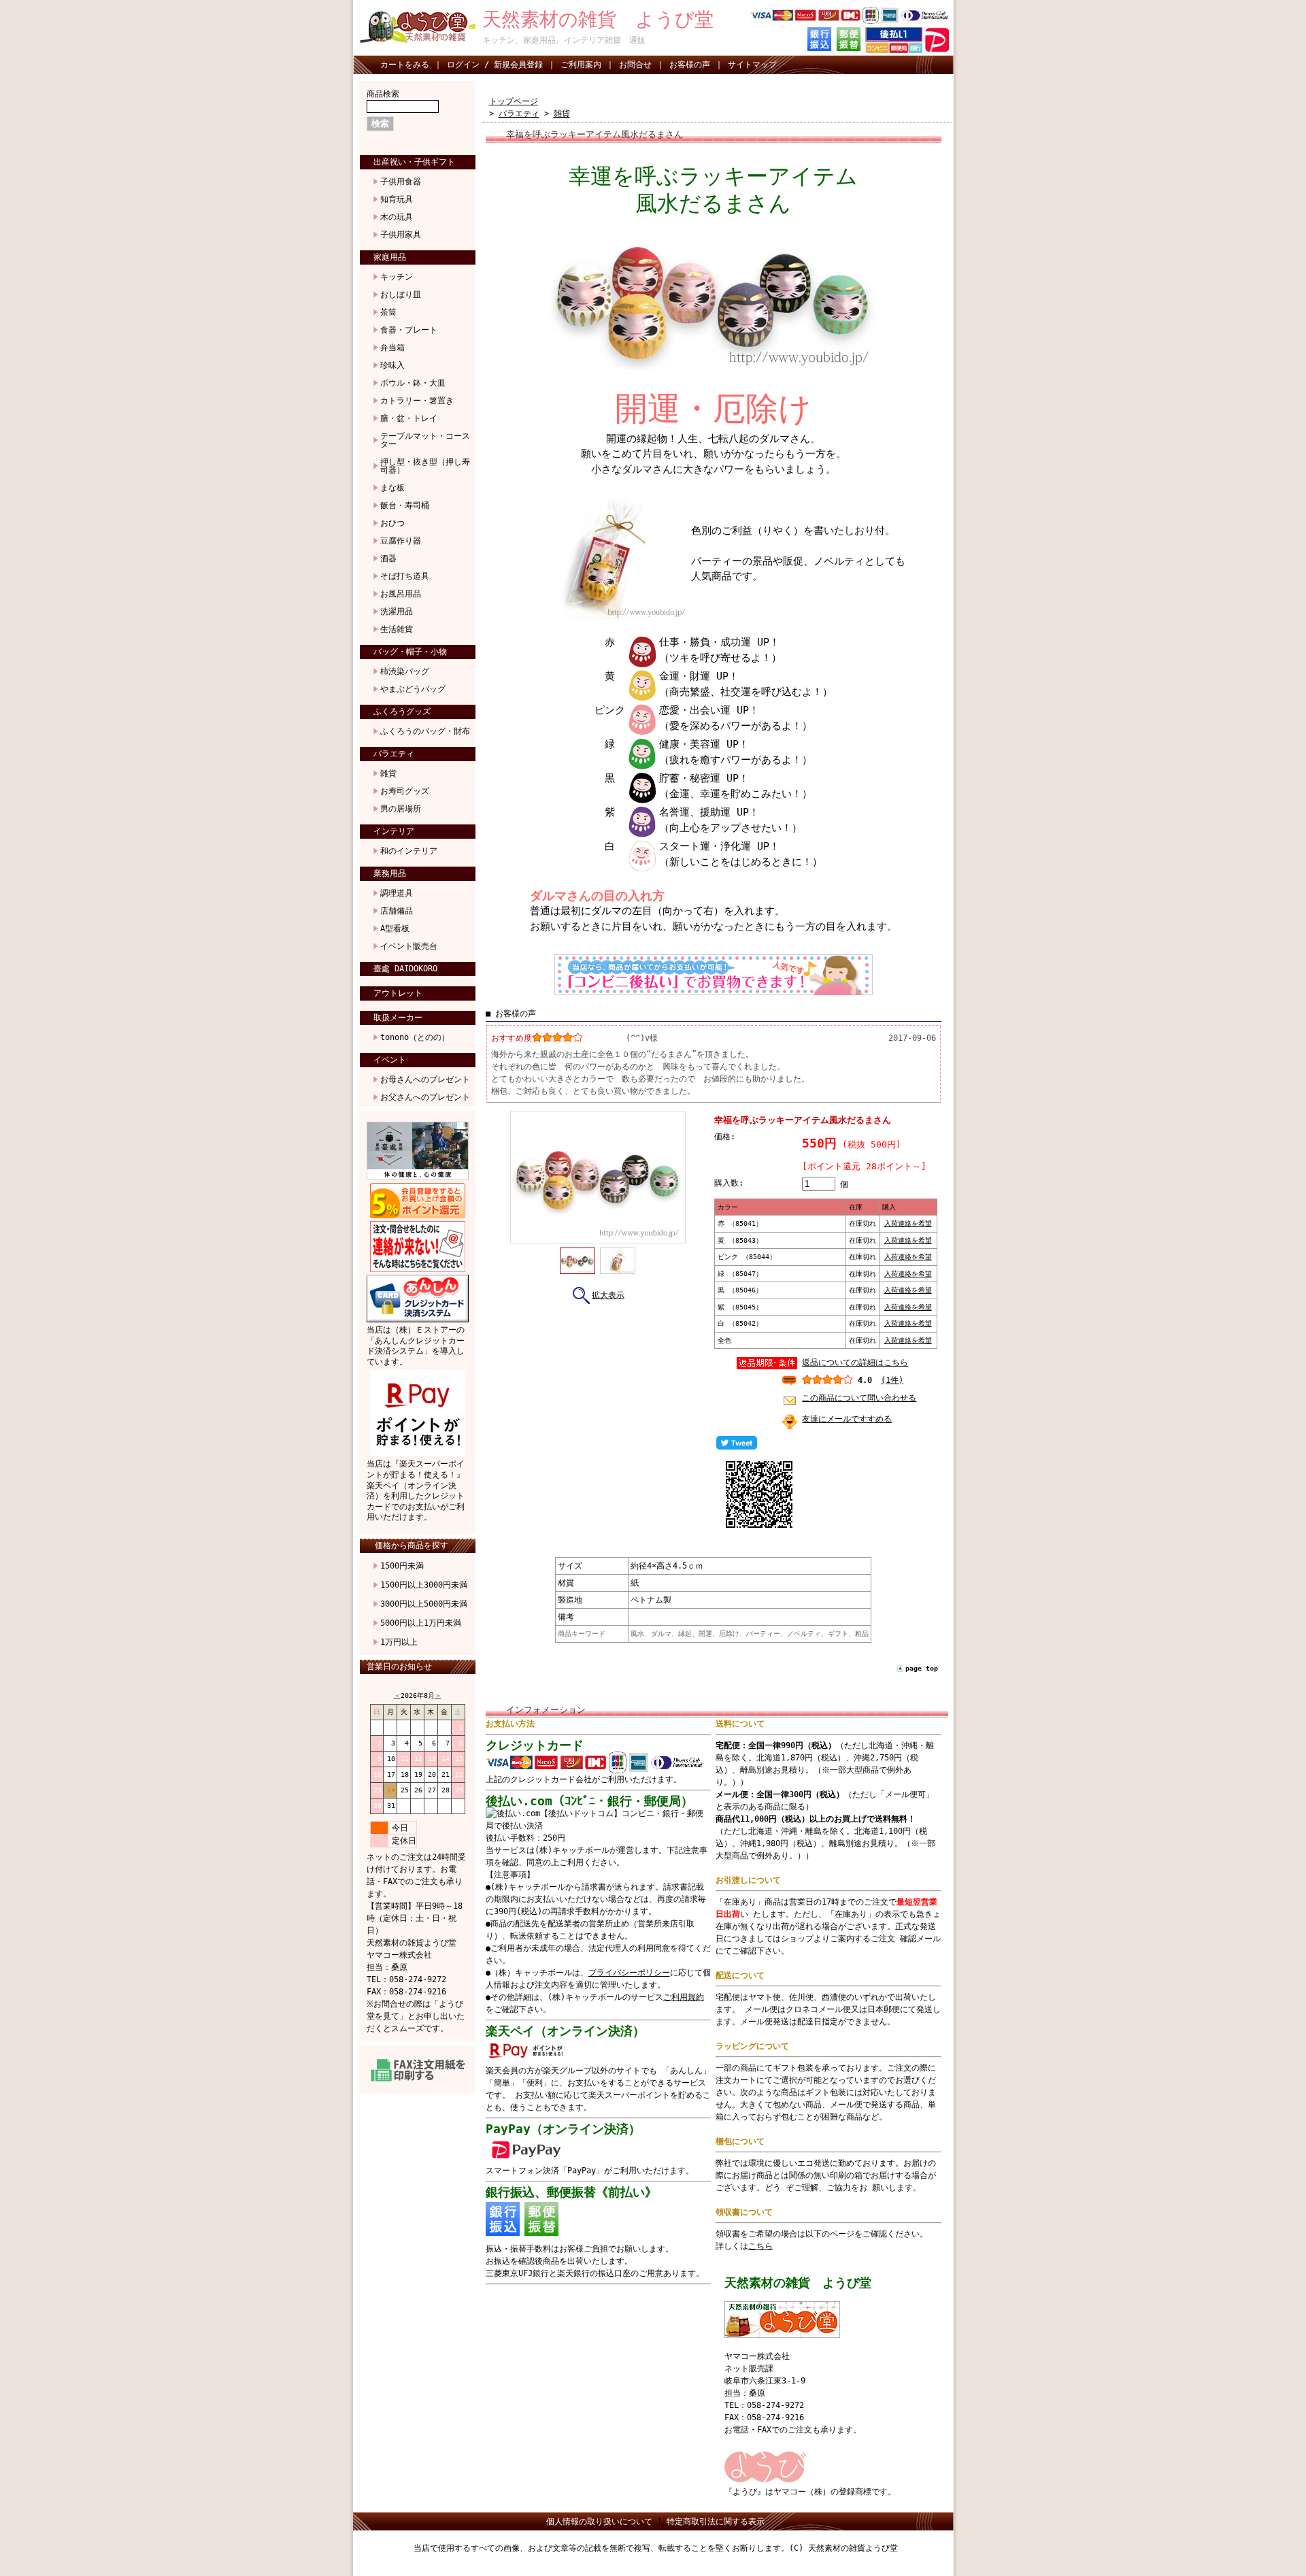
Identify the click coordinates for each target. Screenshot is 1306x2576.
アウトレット (398, 993)
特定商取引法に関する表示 (716, 2522)
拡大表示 (608, 1295)
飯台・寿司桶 (405, 505)
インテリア (394, 831)
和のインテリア (409, 851)
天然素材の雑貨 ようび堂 (598, 19)
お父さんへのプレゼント (425, 1097)
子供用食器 (401, 182)
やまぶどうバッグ (413, 689)
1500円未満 (402, 1566)
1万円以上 (399, 1642)
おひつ (392, 523)
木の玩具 (397, 217)
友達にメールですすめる (847, 1419)
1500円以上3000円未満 (424, 1585)
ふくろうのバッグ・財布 (425, 731)
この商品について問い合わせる (859, 1398)
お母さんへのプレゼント (425, 1080)
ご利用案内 (581, 65)
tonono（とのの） (415, 1037)
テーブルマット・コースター (425, 440)
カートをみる (405, 65)
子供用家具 (401, 235)
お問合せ (635, 65)
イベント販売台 (409, 946)
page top (922, 1668)
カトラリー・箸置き (417, 401)
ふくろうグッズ (402, 712)
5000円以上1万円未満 (421, 1623)
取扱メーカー (398, 1018)
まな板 (392, 488)
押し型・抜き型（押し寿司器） (425, 466)
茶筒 (388, 312)
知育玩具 (397, 199)
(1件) (892, 1380)
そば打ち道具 (405, 576)
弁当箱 (392, 348)
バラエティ (394, 754)
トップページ (514, 101)
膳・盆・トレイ (409, 418)
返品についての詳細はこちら (855, 1362)
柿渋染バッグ (405, 671)
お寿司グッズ (405, 791)
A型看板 (395, 929)
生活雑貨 (397, 629)
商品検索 (383, 94)
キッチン (397, 277)
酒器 (388, 558)
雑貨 (388, 773)
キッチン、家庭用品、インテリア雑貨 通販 (564, 40)
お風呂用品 (401, 594)
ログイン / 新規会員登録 (495, 65)
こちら (760, 2246)
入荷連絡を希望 (908, 1223)
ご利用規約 (684, 1997)
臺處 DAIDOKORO (405, 969)
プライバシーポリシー (629, 1973)
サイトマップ (752, 65)
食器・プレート (409, 330)
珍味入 (392, 365)
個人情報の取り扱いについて (599, 2522)
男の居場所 (401, 809)
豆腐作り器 (401, 541)
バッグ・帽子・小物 (410, 652)
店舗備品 (397, 911)
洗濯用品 (397, 612)
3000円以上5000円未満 (424, 1604)
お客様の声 (690, 65)
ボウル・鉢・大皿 (413, 383)
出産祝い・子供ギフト (414, 162)
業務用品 (390, 873)
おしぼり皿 (401, 295)
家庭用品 (390, 257)
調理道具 (397, 893)
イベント (390, 1060)
